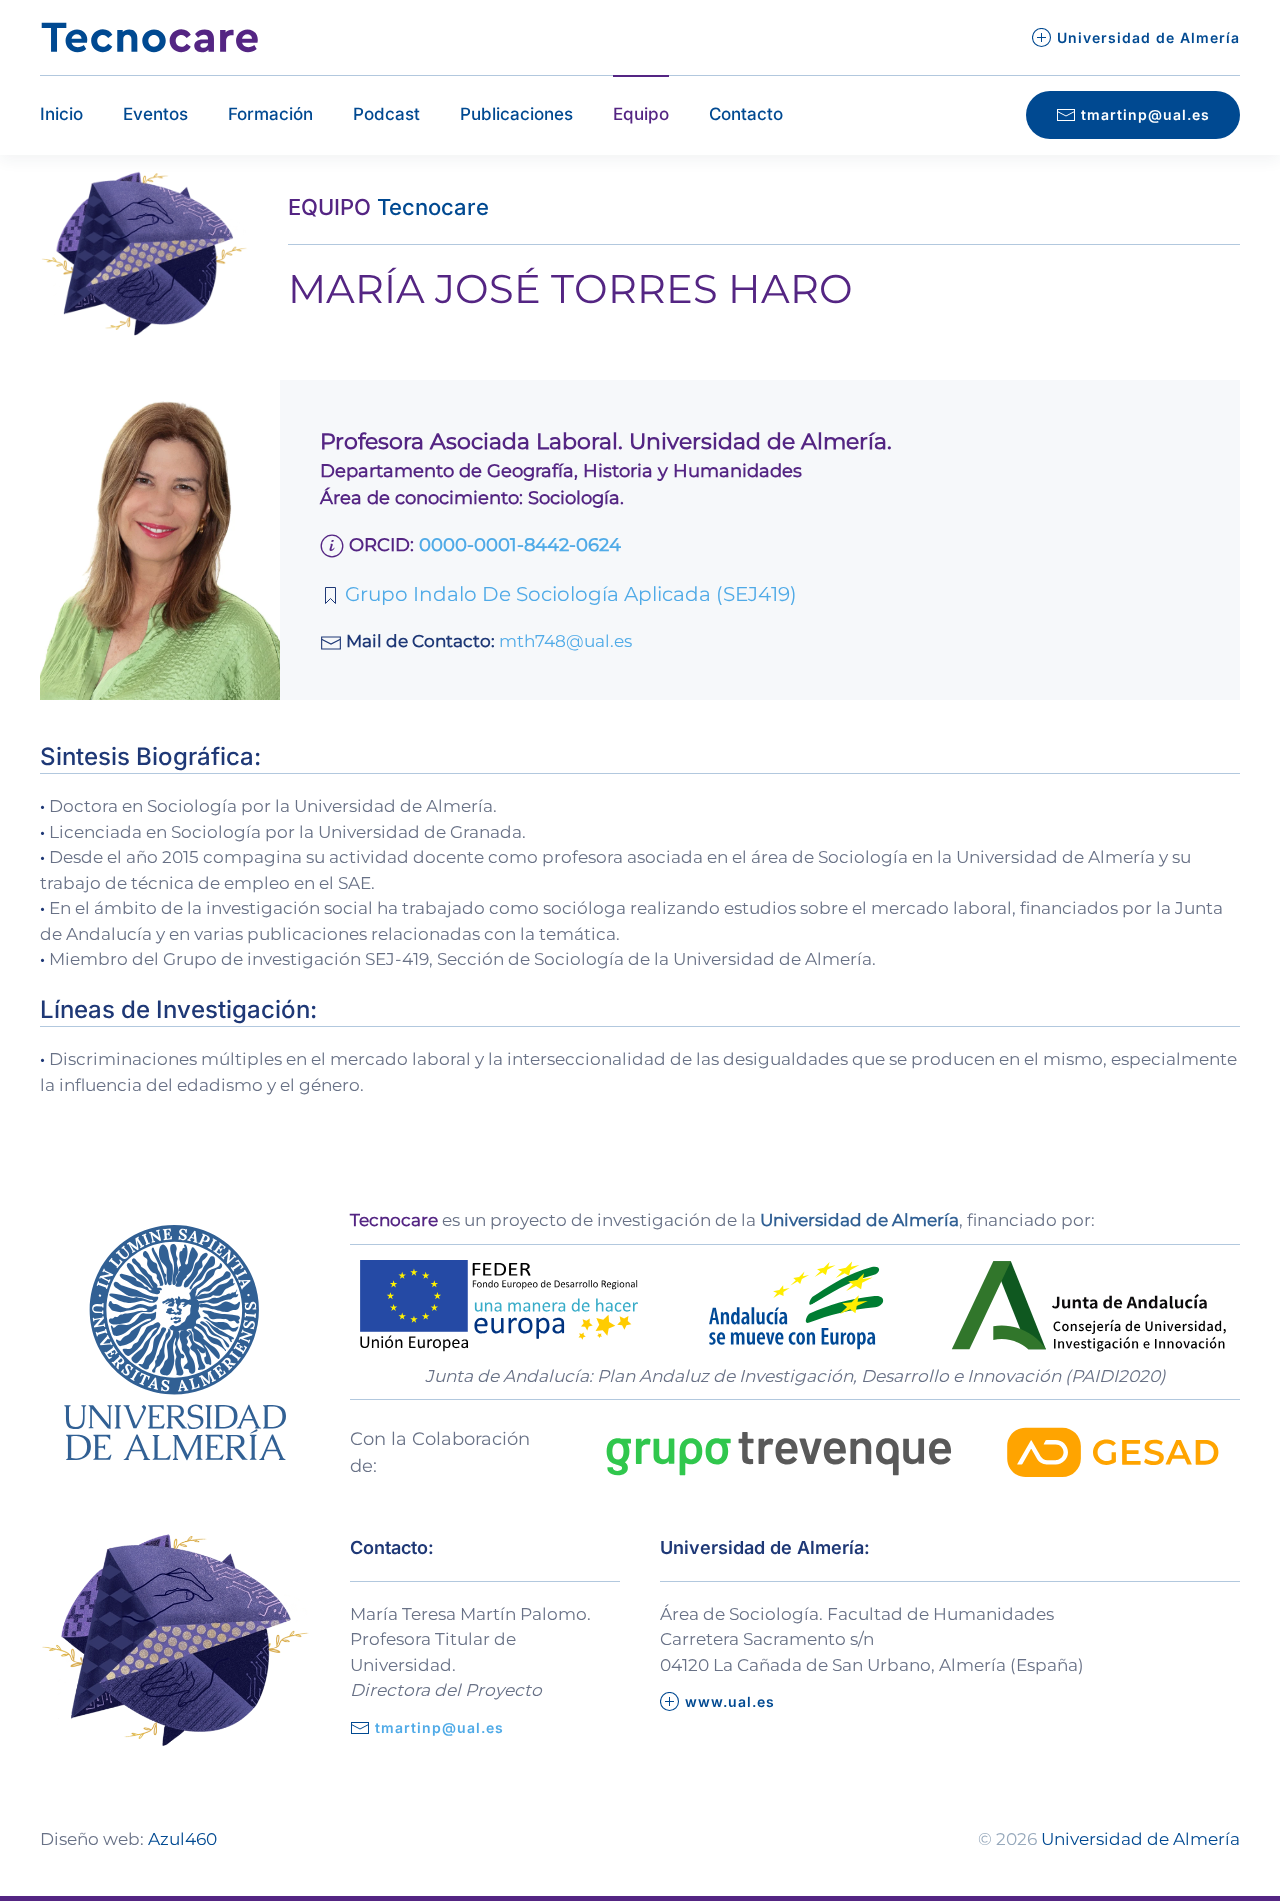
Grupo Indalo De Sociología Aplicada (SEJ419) (568, 594)
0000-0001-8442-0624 (520, 545)
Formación (270, 114)
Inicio (61, 114)
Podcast (386, 114)
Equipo (641, 114)
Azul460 (182, 1839)
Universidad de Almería (1148, 37)
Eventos (155, 114)
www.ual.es (730, 1701)
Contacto (746, 114)
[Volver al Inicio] (150, 37)
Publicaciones (516, 114)
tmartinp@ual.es (1145, 114)
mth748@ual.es (565, 641)
